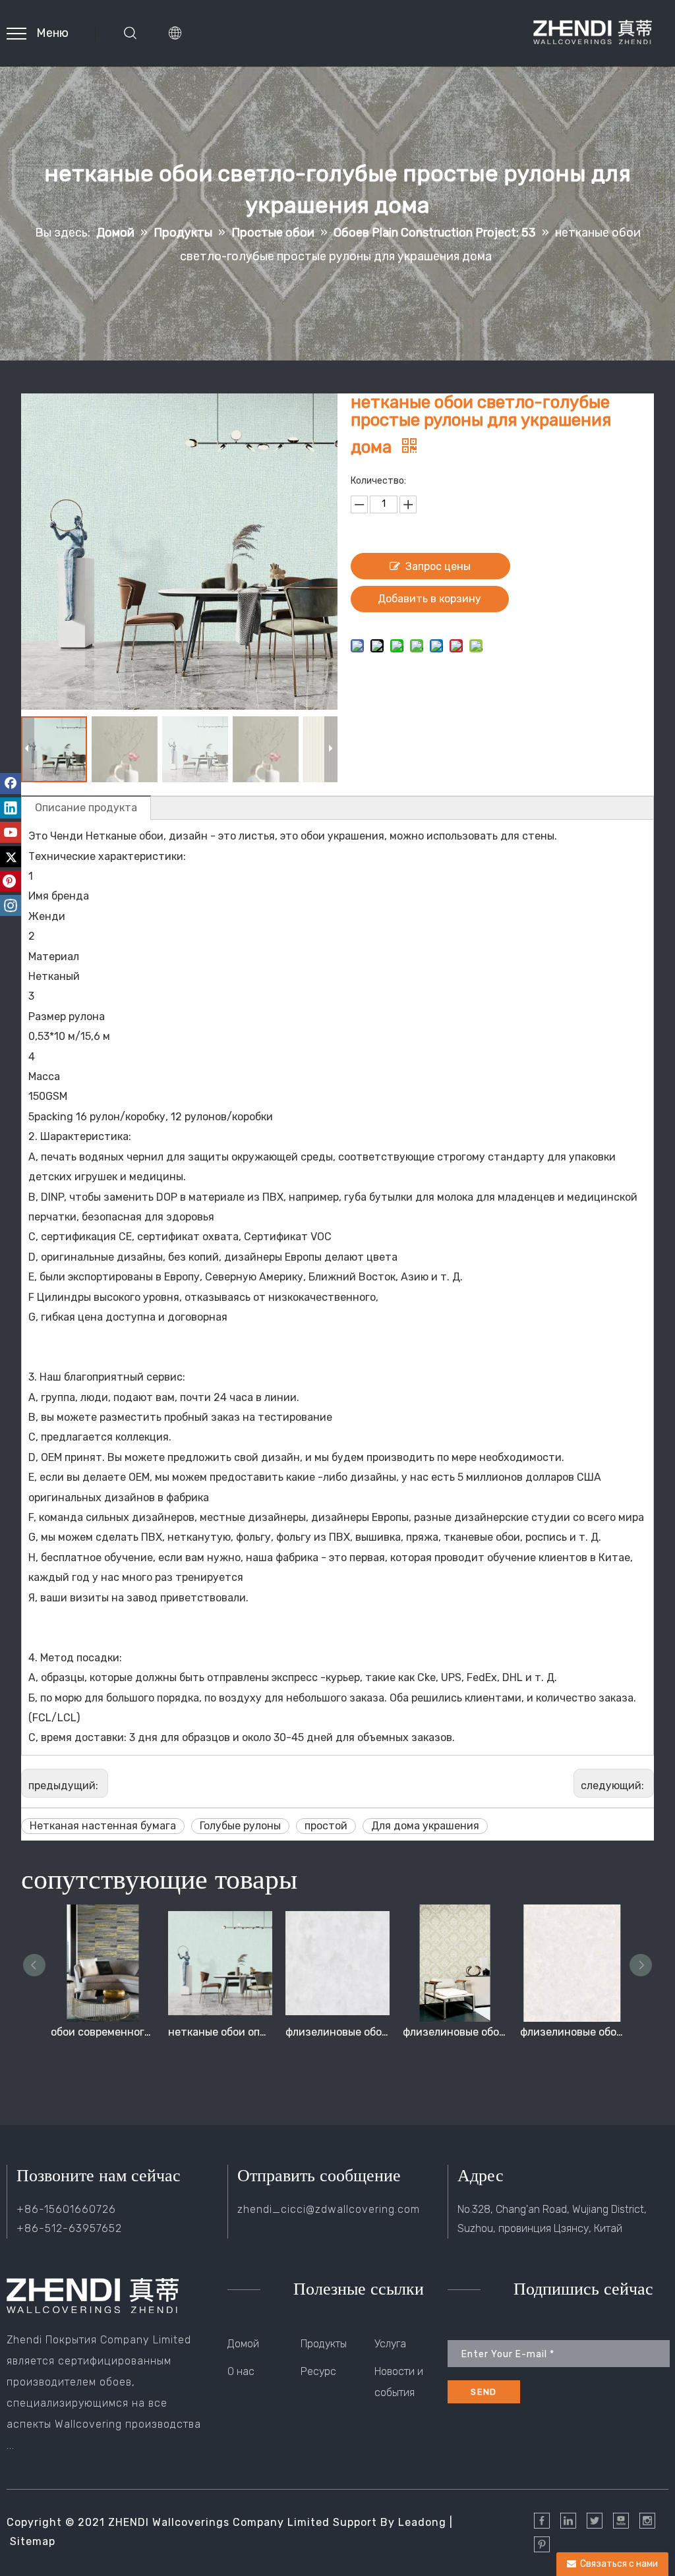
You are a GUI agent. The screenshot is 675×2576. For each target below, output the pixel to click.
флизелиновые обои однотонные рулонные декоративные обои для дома (572, 2032)
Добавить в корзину (429, 599)
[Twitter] (11, 857)
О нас (241, 2371)
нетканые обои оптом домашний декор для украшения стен (220, 2032)
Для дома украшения (425, 1826)
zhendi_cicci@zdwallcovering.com (329, 2209)
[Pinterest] (11, 881)
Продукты (324, 2344)
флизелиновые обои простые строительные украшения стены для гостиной (337, 2032)
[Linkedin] (11, 808)
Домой (243, 2344)
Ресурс (318, 2371)
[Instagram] (11, 905)
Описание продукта (86, 808)
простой (326, 1826)
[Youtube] (11, 832)
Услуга (390, 2344)
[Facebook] (11, 784)
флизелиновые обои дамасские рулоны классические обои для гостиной (455, 2032)
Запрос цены (438, 566)
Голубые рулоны (240, 1826)
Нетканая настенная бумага (103, 1826)
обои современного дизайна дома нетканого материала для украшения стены (103, 2032)
